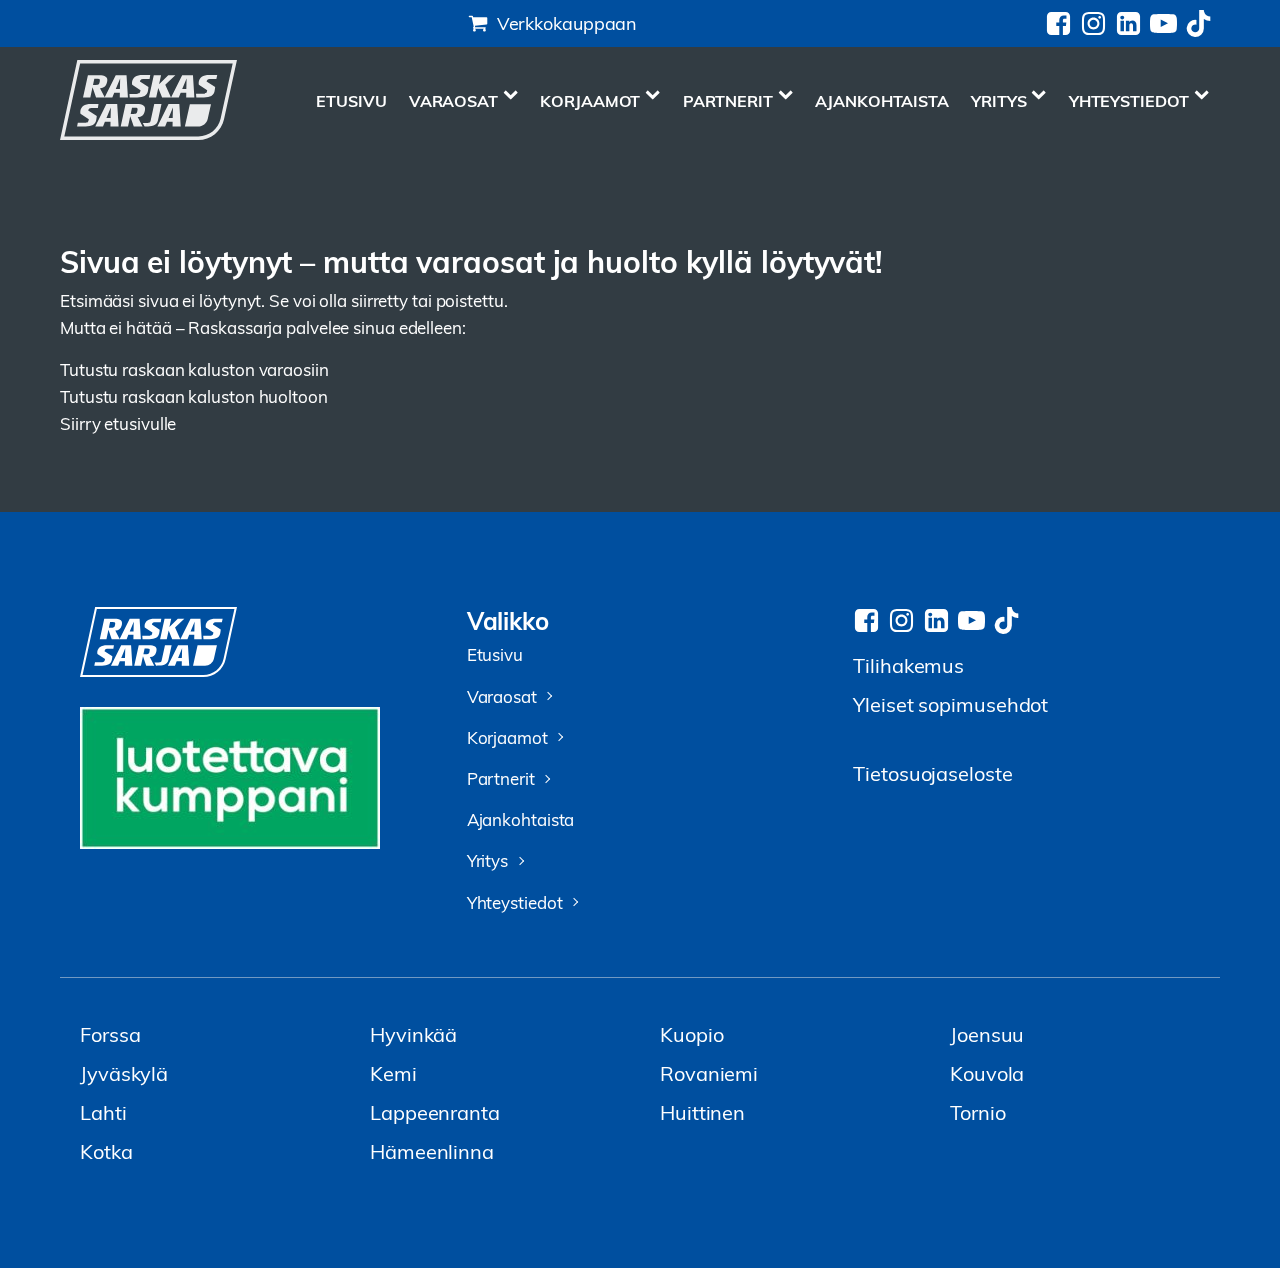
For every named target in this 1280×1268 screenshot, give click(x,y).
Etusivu (351, 100)
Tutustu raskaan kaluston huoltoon (194, 396)
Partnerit (728, 100)
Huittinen (702, 1111)
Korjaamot (590, 100)
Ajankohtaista (882, 100)
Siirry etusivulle (118, 423)
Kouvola (987, 1072)
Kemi (393, 1072)
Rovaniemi (709, 1072)
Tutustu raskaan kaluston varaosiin (194, 369)
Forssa (110, 1033)
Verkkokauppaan (567, 22)
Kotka (106, 1150)
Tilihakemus (908, 664)
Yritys (998, 100)
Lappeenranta (435, 1111)
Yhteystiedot (1129, 100)
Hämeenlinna (432, 1150)
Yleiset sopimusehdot (950, 703)
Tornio (977, 1111)
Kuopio (691, 1033)
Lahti (103, 1111)
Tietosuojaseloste (932, 772)
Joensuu (987, 1033)
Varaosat (453, 100)
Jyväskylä (124, 1072)
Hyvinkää (413, 1033)
